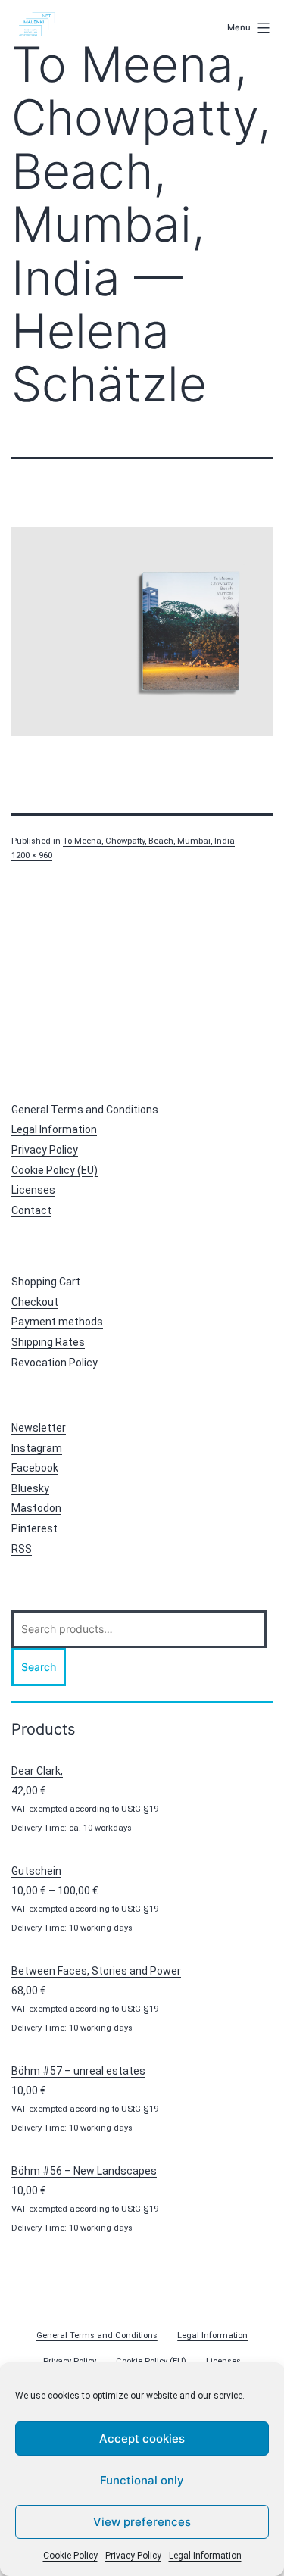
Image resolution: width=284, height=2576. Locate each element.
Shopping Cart (46, 1282)
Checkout (35, 1302)
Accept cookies (142, 2439)
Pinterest (34, 1528)
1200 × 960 (32, 856)
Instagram (37, 1448)
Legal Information (205, 2556)
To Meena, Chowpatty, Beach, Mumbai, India (149, 841)
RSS (22, 1549)
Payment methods (57, 1322)
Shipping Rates (48, 1342)
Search (39, 1667)
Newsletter (39, 1428)
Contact (31, 1210)
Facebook (35, 1468)
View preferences (142, 2522)
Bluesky (30, 1488)
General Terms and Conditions (85, 1110)
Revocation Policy (55, 1363)
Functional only (142, 2480)
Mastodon (36, 1508)
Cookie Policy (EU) (55, 1170)
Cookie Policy (70, 2556)
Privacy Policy (133, 2556)
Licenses (33, 1190)
